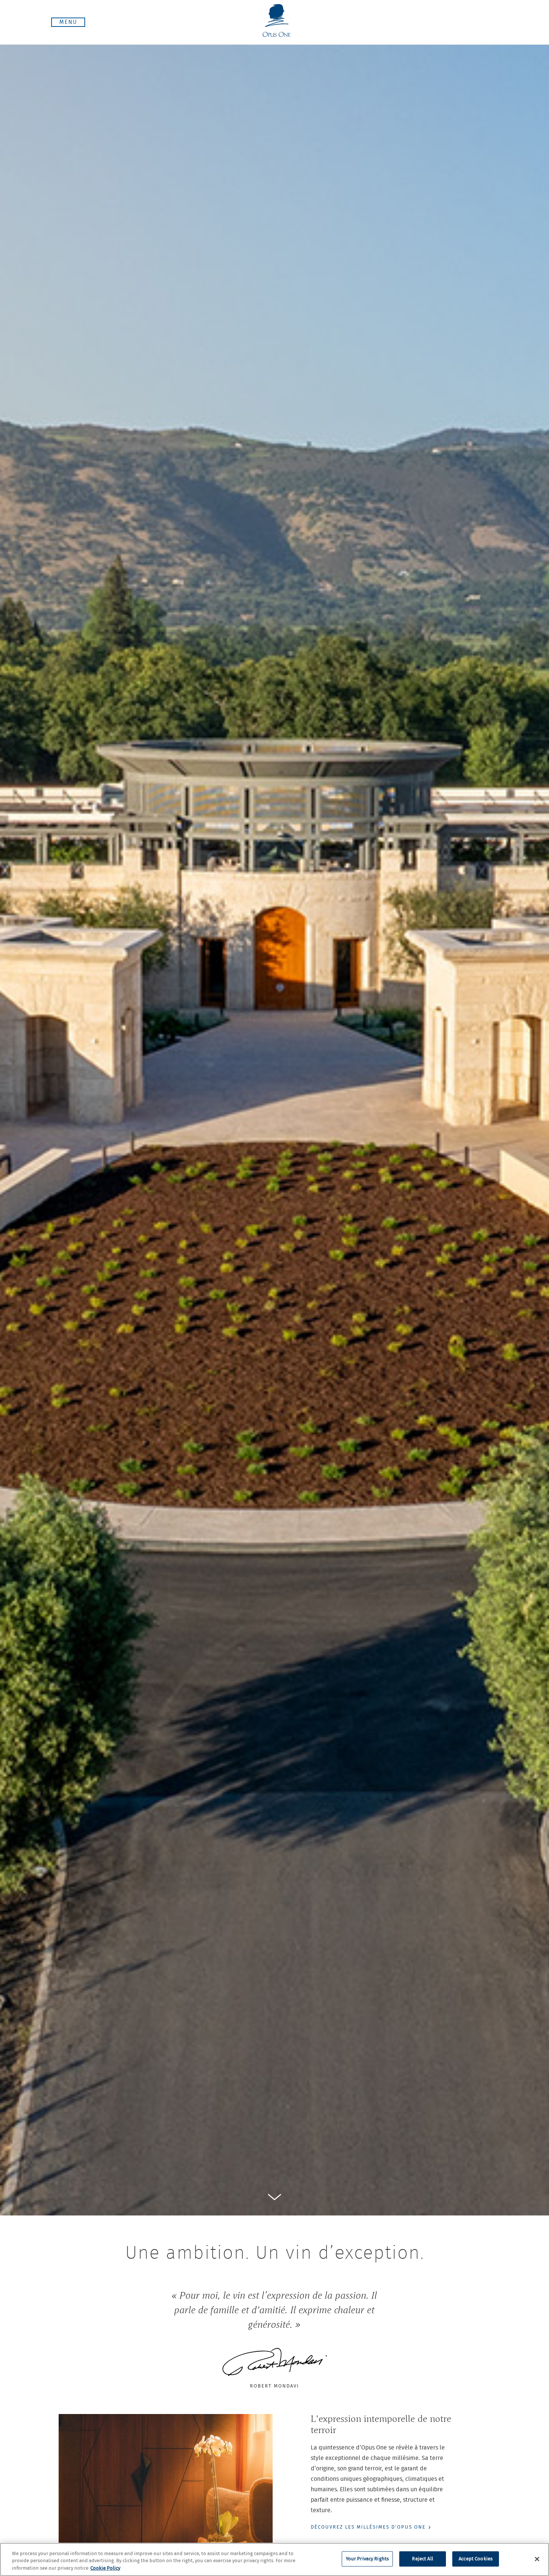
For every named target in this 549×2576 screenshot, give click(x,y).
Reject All (422, 2559)
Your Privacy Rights (367, 2559)
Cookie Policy (105, 2568)
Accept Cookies (476, 2559)
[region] (274, 2559)
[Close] (537, 2559)
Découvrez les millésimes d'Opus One (368, 2527)
